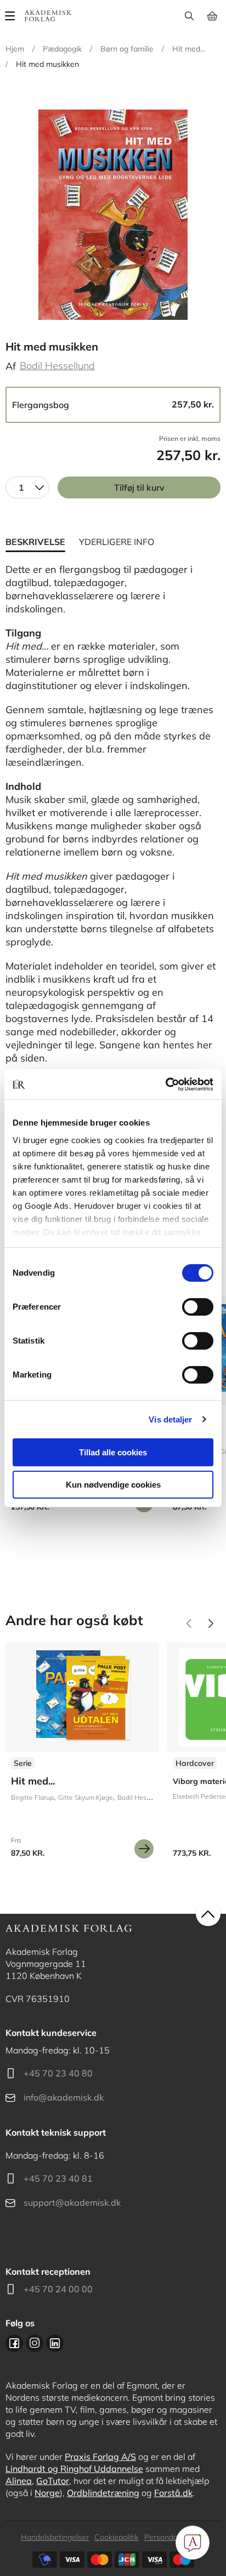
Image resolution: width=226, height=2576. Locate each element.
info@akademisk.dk (64, 2097)
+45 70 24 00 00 (58, 2289)
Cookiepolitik (117, 2537)
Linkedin (55, 2343)
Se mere (144, 1849)
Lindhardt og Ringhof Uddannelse (74, 2469)
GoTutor (53, 2481)
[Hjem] (48, 16)
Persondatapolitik (175, 2537)
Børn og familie (127, 49)
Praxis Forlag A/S (100, 2457)
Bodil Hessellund (57, 366)
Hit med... (189, 49)
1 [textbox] (21, 487)
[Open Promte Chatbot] (193, 2543)
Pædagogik (62, 49)
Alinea (19, 2481)
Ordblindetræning (103, 2493)
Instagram (35, 2343)
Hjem (15, 49)
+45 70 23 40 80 (58, 2073)
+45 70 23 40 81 (58, 2178)
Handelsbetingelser (55, 2537)
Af (11, 366)
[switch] (198, 1307)
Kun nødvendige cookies (113, 1485)
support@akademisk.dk (72, 2202)
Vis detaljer (170, 1419)
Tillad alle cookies (113, 1452)
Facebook (14, 2343)
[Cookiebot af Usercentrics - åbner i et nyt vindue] (165, 1085)
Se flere (82, 1754)
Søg (189, 16)
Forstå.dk (173, 2493)
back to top (208, 1914)
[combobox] (27, 487)
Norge (47, 2493)
